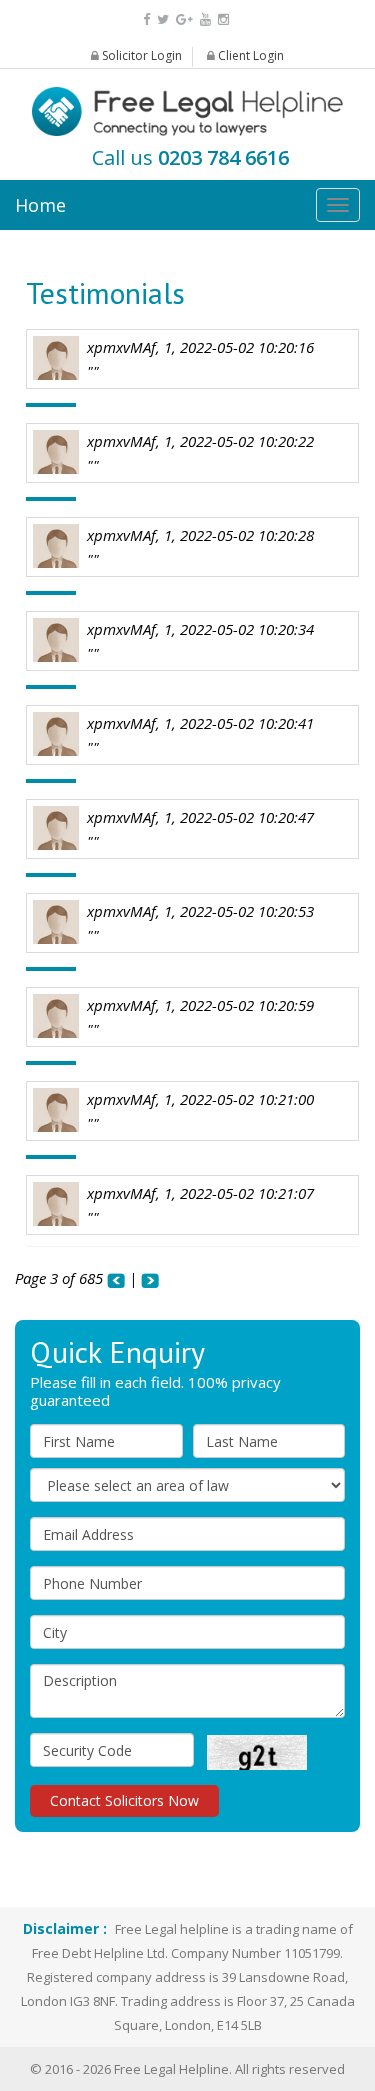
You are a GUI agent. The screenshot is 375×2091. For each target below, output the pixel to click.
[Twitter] (163, 19)
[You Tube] (205, 19)
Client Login (249, 55)
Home (40, 205)
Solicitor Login (140, 55)
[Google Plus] (184, 19)
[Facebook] (146, 19)
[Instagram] (223, 19)
